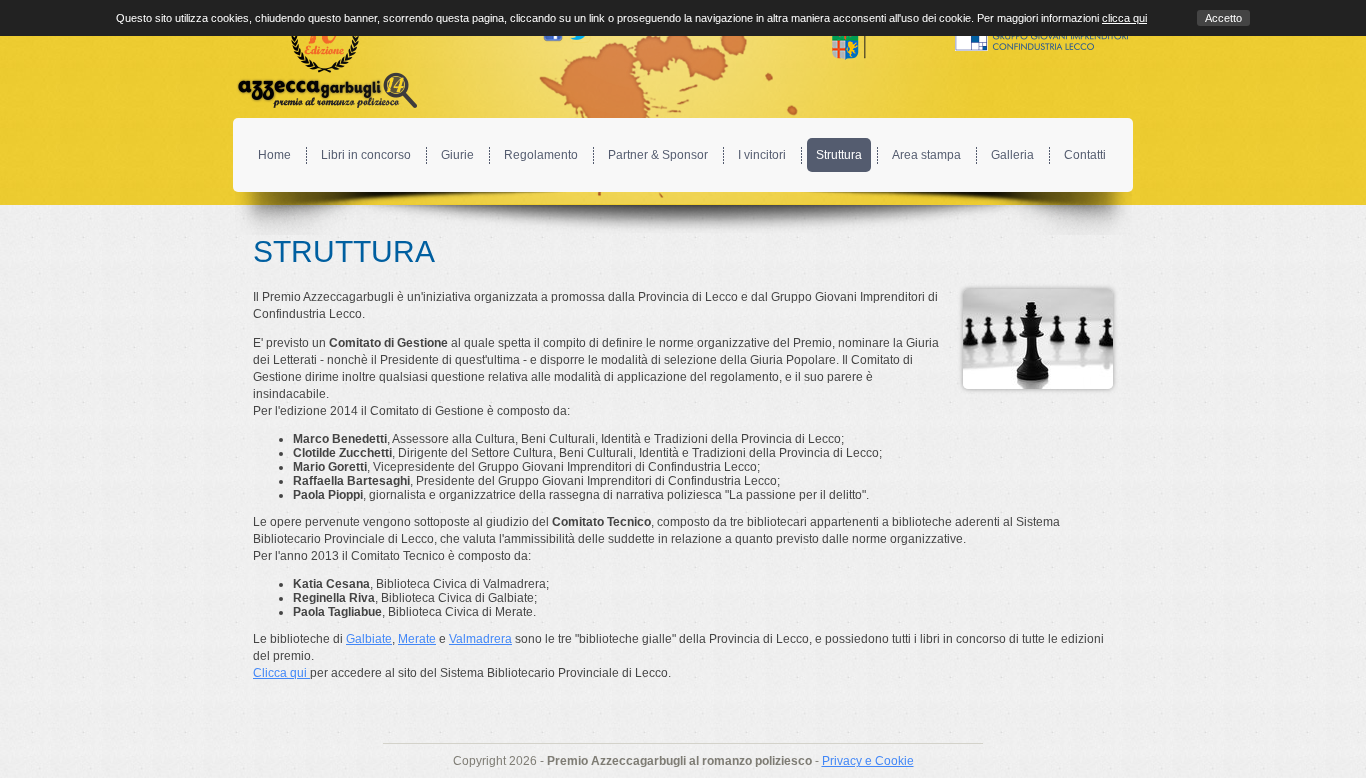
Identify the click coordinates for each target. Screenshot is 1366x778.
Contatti (1085, 155)
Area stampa (926, 155)
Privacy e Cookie (868, 761)
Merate (417, 639)
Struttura (839, 155)
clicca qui (1124, 18)
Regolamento (541, 155)
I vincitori (762, 155)
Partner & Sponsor (658, 155)
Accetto (1223, 18)
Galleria (1012, 155)
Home (274, 155)
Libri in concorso (366, 155)
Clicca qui (281, 673)
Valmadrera (480, 639)
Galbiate (369, 639)
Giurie (457, 155)
